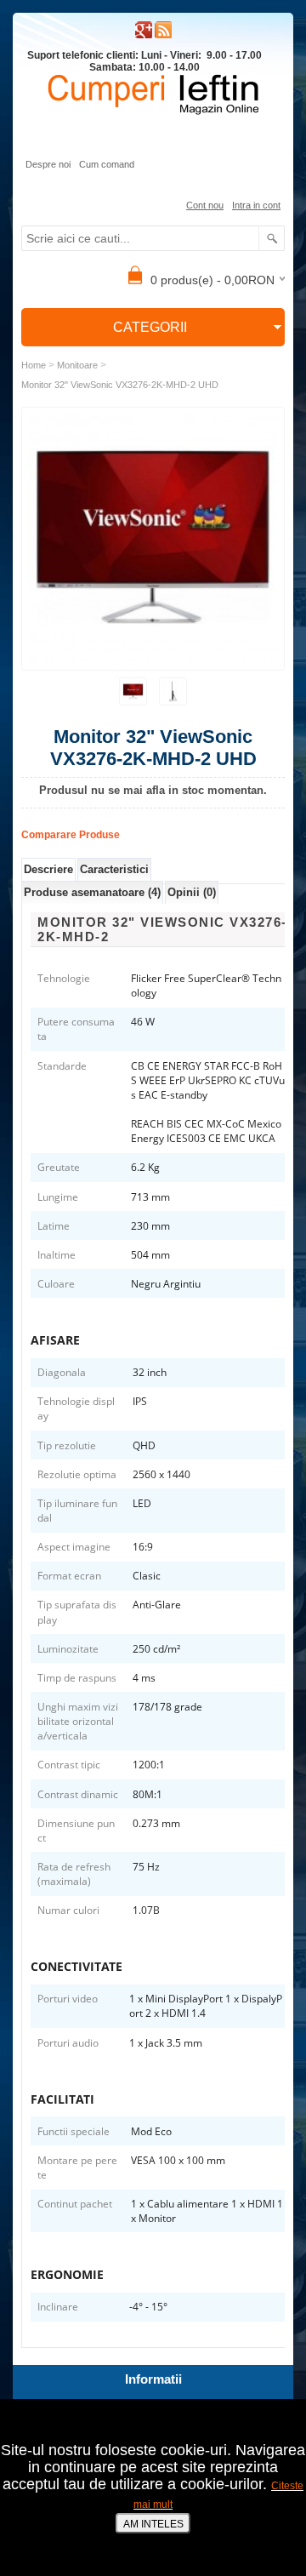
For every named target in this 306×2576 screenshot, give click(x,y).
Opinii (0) (192, 892)
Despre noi (48, 164)
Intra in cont (256, 205)
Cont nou (205, 205)
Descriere (48, 869)
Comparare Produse (71, 835)
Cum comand (107, 164)
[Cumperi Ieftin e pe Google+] (144, 35)
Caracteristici (114, 869)
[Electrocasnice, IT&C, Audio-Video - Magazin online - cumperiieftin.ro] (163, 35)
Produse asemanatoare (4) (92, 892)
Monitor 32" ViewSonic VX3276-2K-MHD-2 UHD (120, 385)
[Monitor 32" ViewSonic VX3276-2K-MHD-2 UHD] (133, 691)
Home (34, 365)
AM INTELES (153, 2524)
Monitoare (77, 365)
